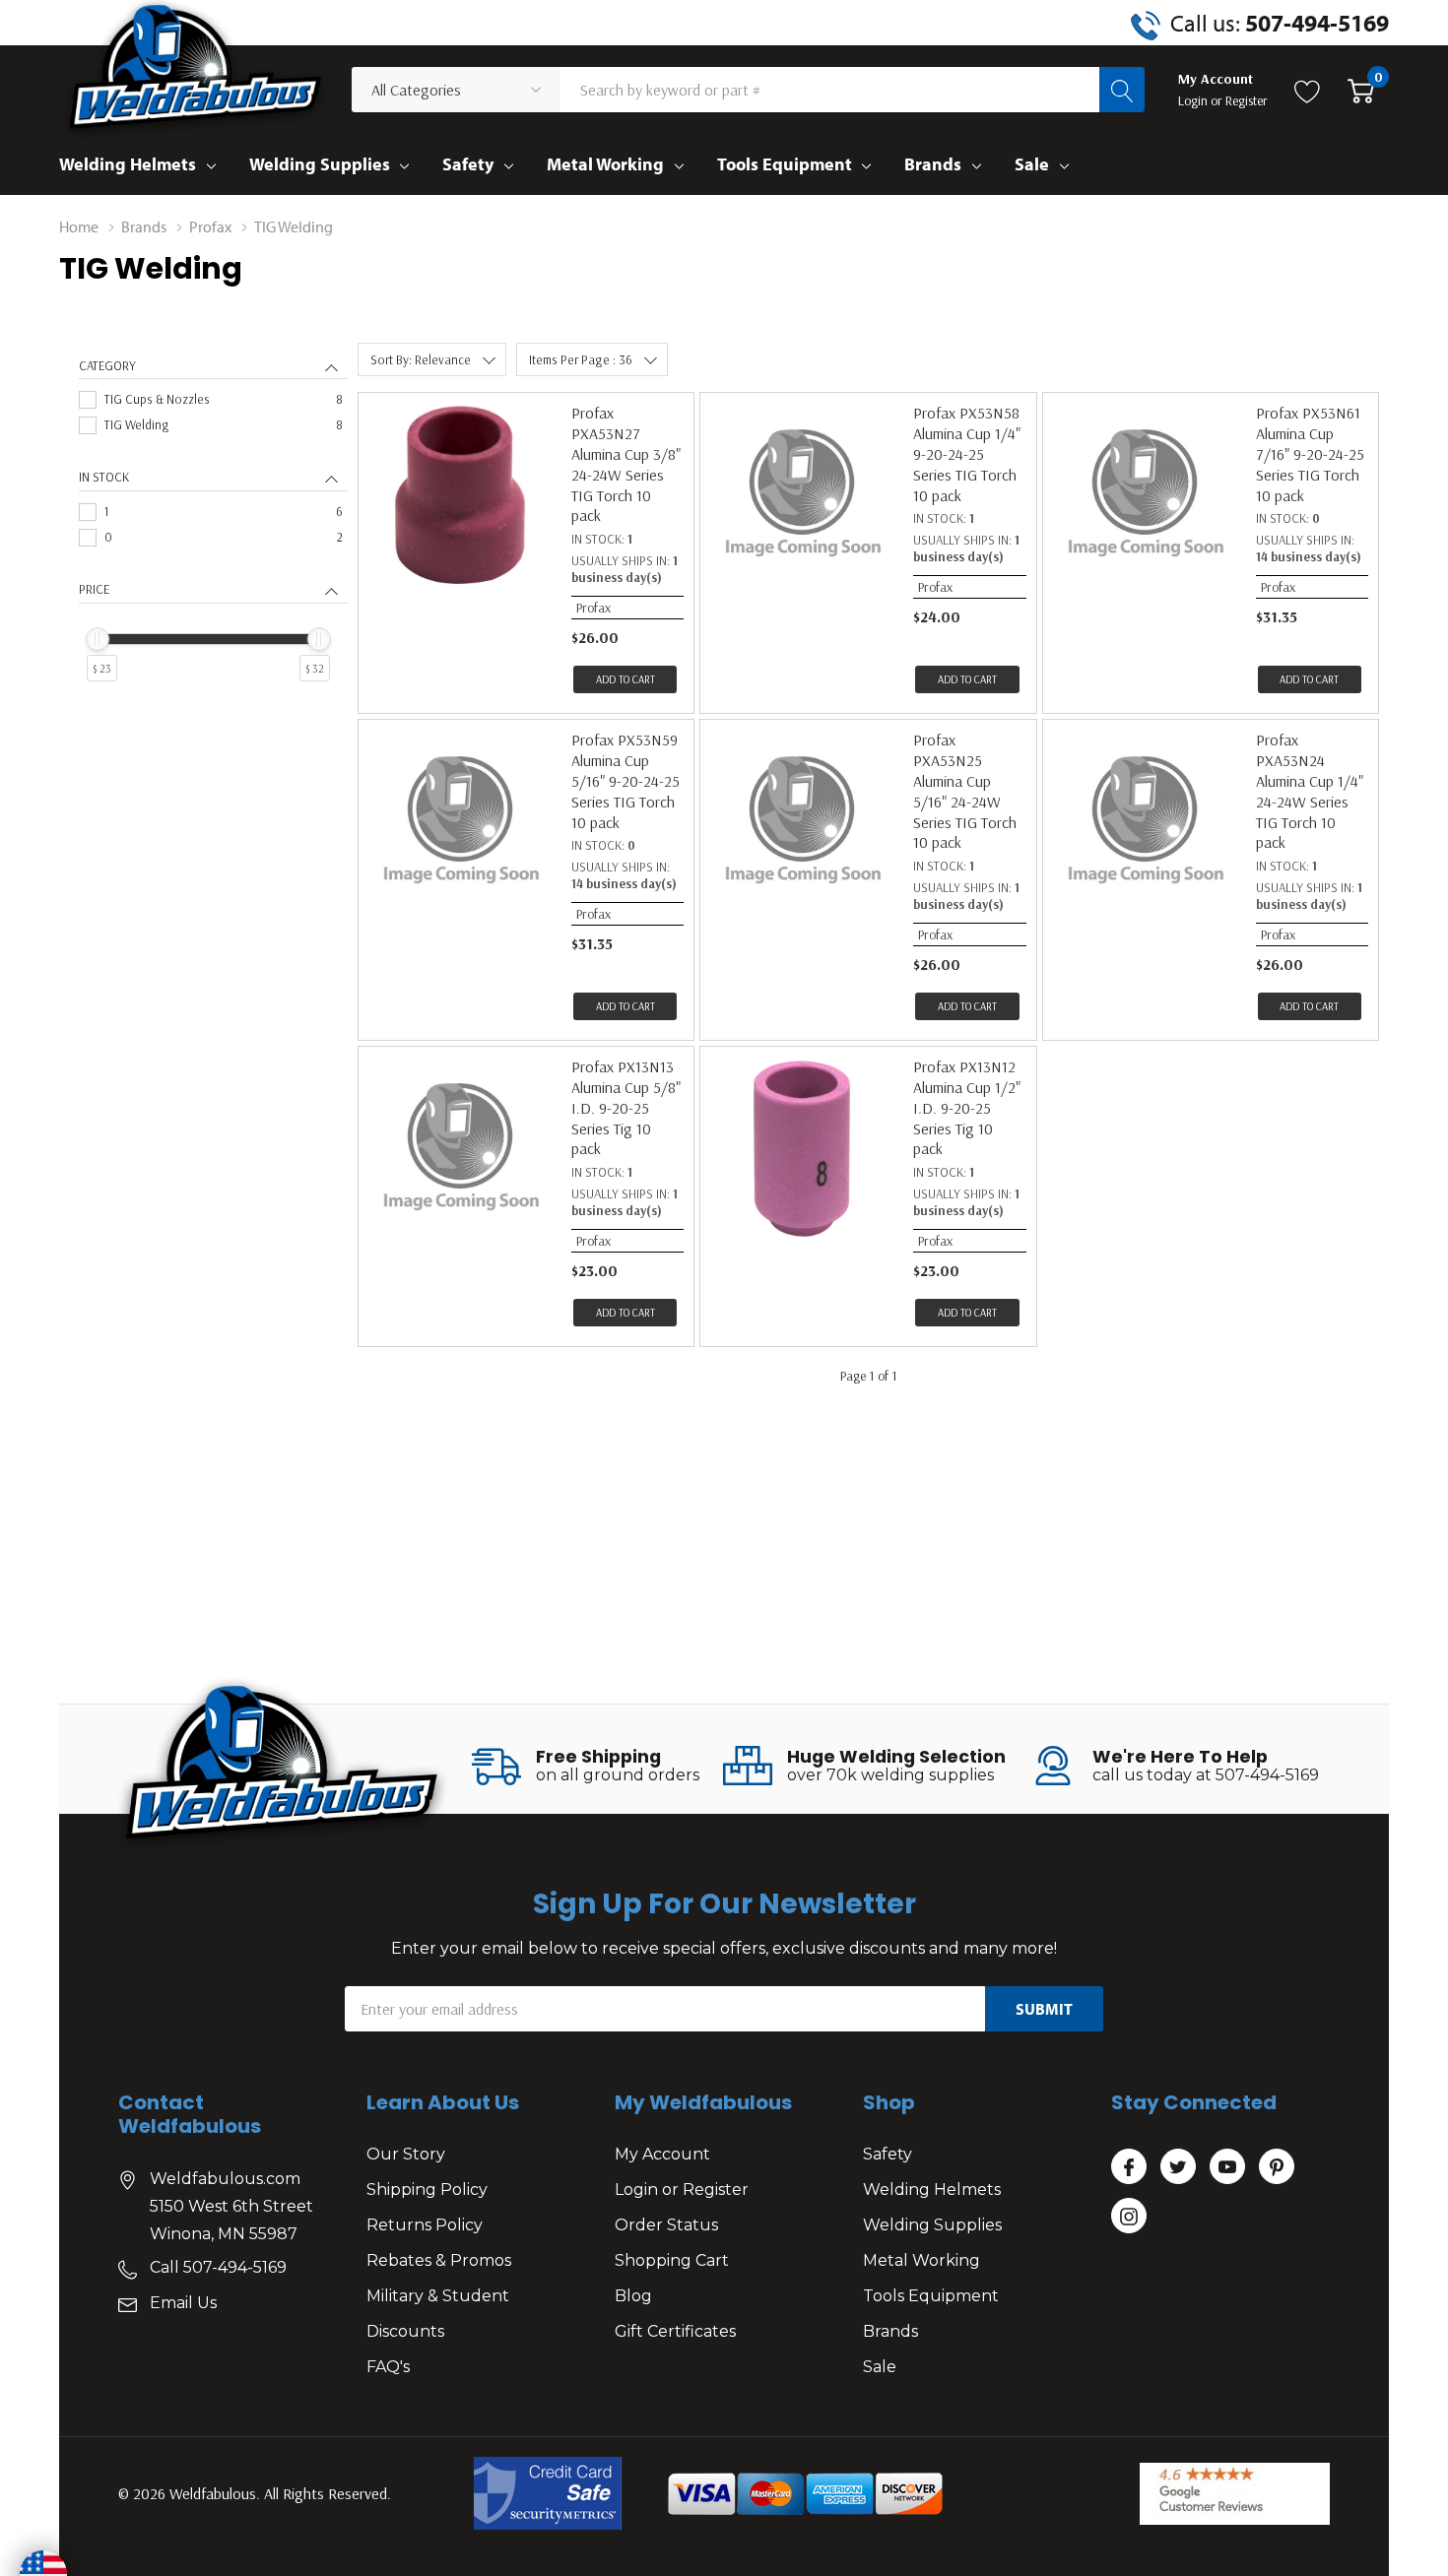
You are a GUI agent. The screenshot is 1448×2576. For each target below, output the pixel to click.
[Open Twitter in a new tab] (1178, 2167)
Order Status (666, 2225)
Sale (1032, 164)
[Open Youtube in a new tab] (1227, 2167)
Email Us (183, 2303)
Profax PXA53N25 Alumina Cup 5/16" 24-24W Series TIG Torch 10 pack (965, 791)
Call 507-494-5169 (218, 2267)
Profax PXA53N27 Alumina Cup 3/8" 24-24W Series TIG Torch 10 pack (626, 464)
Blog (633, 2296)
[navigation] (213, 539)
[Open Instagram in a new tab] (1129, 2217)
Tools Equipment (785, 164)
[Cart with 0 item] (1361, 90)
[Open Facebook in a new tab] (1129, 2167)
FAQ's (388, 2367)
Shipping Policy (427, 2190)
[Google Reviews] (1235, 2494)
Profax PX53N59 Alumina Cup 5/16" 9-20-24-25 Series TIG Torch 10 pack (625, 780)
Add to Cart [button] (625, 679)
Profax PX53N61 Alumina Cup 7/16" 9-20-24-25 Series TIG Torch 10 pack (1310, 453)
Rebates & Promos (439, 2260)
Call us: (1280, 23)
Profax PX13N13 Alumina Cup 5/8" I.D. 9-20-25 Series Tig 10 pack (626, 1107)
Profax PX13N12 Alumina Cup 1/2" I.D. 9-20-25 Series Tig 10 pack (967, 1107)
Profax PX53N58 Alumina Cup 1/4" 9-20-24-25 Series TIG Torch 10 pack (967, 453)
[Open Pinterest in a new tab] (1277, 2167)
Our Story (406, 2154)
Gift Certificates (675, 2331)
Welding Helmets (128, 164)
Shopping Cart (672, 2260)
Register (1247, 100)
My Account (662, 2154)
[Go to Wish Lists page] (1308, 90)
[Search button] (1122, 90)
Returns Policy (425, 2225)
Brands (933, 164)
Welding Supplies (320, 164)
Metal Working (605, 164)
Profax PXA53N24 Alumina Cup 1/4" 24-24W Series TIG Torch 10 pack (1310, 791)
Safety (468, 164)
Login (1194, 100)
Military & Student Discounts (438, 2314)
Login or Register (682, 2190)
